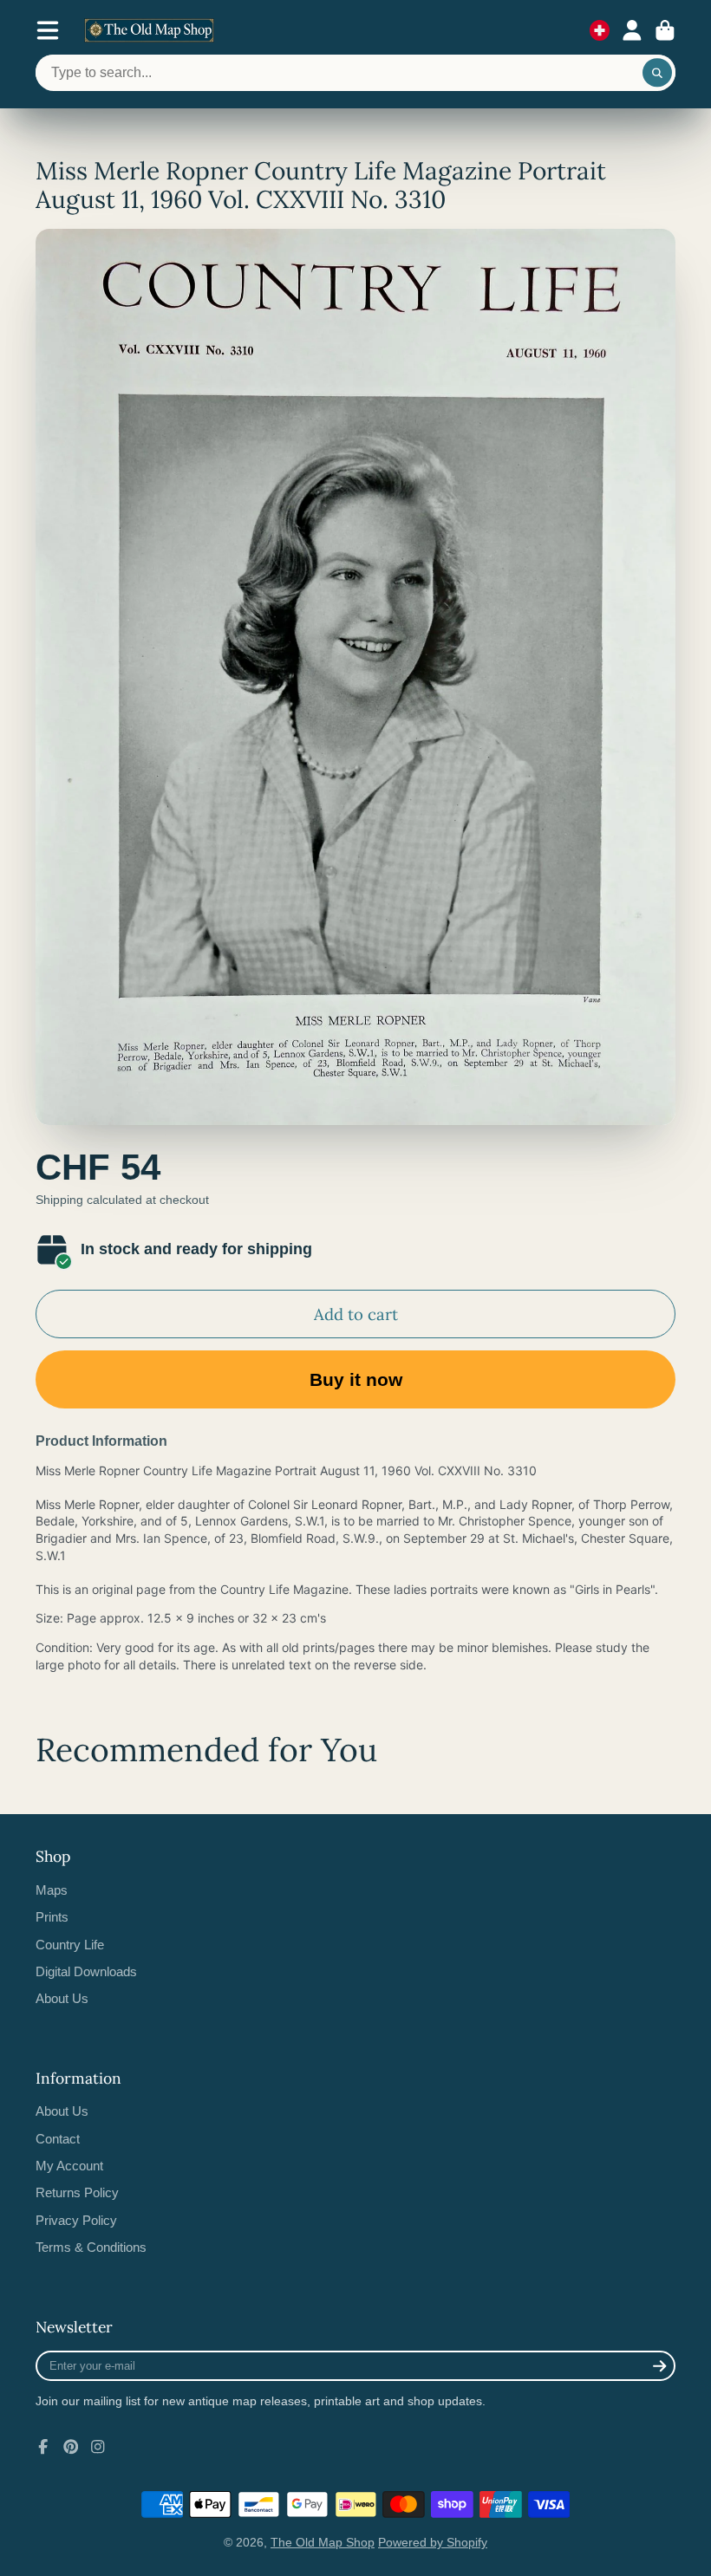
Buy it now (356, 1379)
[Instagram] (98, 2447)
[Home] (149, 30)
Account (632, 30)
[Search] (657, 73)
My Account (69, 2166)
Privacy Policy (76, 2220)
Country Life (70, 1945)
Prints (52, 1917)
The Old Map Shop (323, 2542)
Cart (665, 30)
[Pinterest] (71, 2447)
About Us (62, 1998)
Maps (52, 1890)
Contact (58, 2139)
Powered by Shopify (433, 2542)
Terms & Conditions (91, 2247)
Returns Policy (77, 2192)
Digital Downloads (86, 1971)
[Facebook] (43, 2447)
